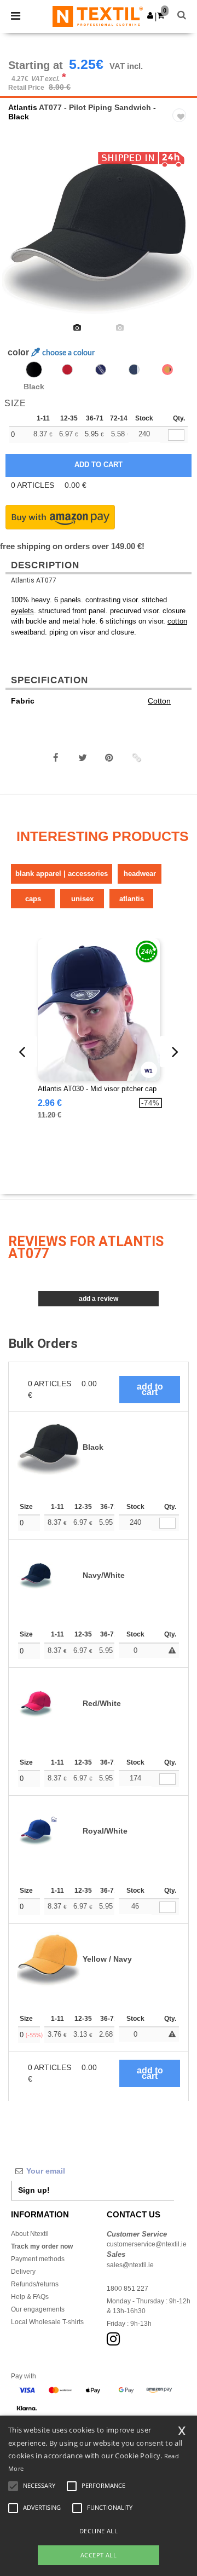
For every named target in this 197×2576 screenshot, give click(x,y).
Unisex (82, 899)
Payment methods (38, 2259)
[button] (150, 15)
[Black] (34, 370)
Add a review (99, 1299)
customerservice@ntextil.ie (147, 2244)
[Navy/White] (134, 370)
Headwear (140, 874)
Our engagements (38, 2309)
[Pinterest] (109, 758)
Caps (33, 899)
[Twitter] (83, 758)
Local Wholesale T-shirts (47, 2322)
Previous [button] (23, 239)
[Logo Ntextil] (98, 16)
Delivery (23, 2272)
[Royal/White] (101, 370)
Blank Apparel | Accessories (62, 874)
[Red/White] (67, 370)
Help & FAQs (30, 2297)
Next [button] (181, 239)
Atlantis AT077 (34, 580)
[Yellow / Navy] (167, 370)
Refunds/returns (35, 2284)
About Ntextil (30, 2234)
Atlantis (23, 107)
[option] (99, 232)
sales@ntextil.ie (130, 2265)
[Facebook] (56, 758)
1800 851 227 (128, 2289)
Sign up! (34, 2190)
